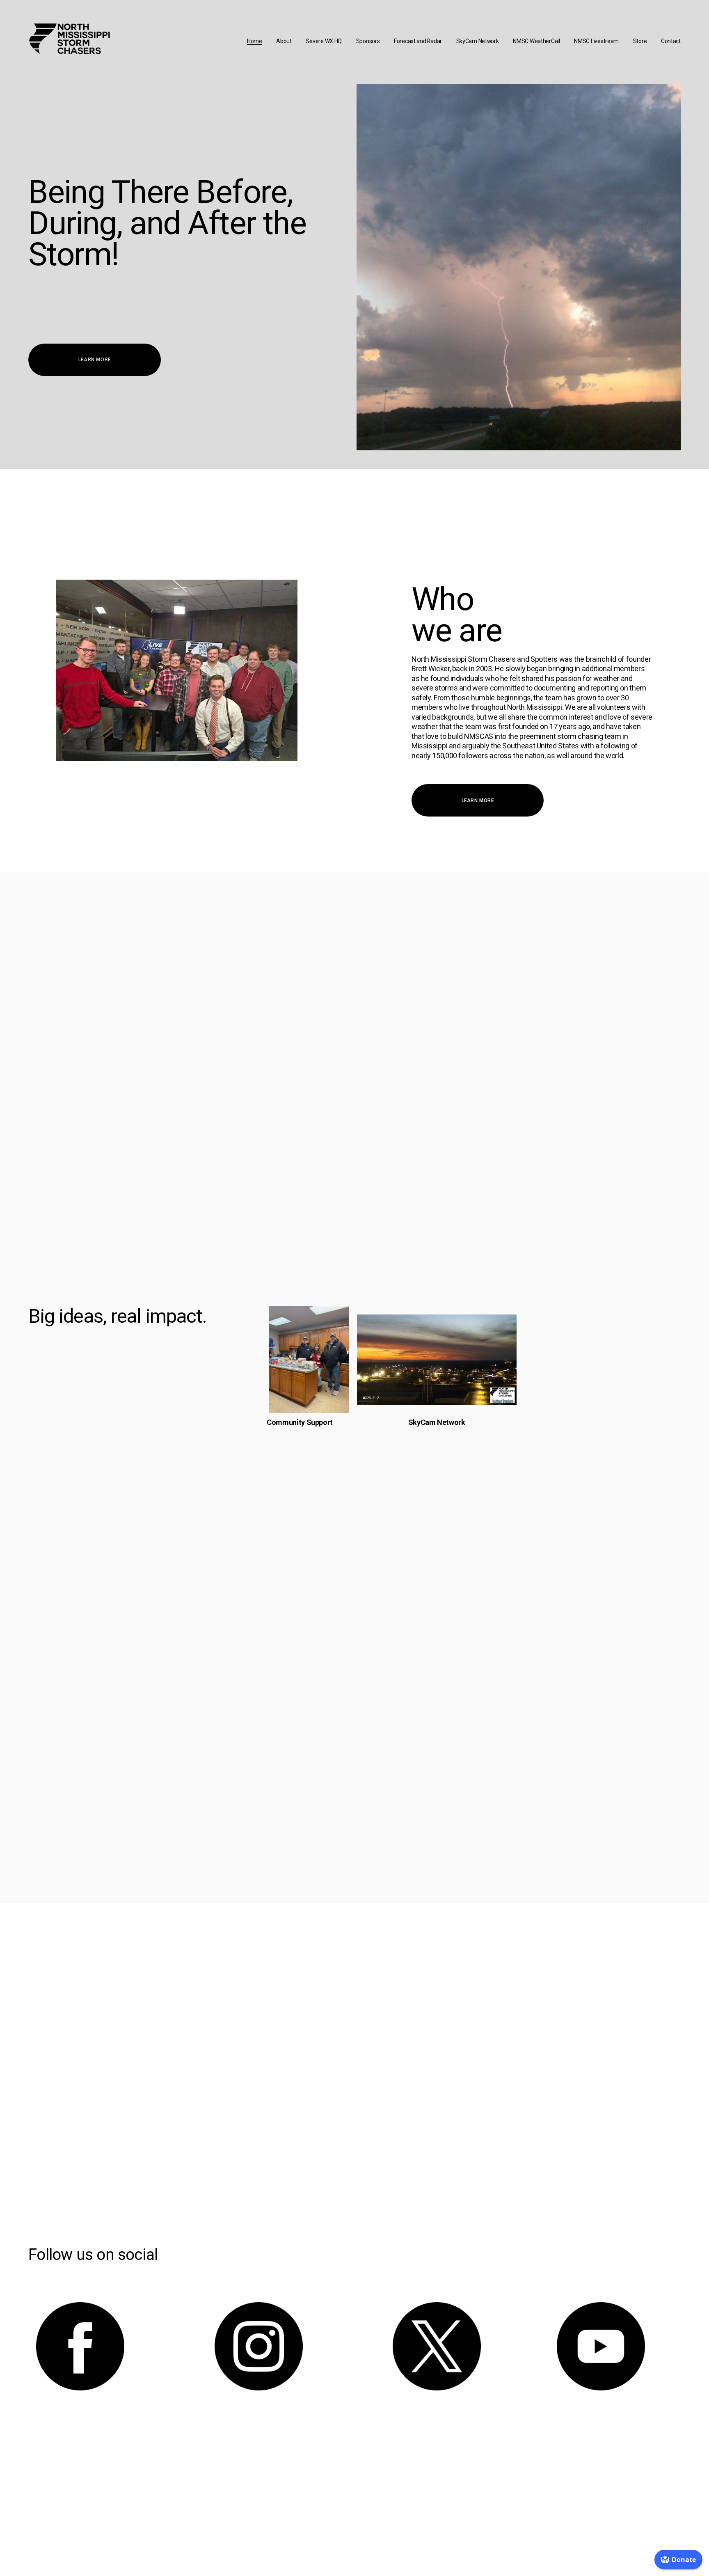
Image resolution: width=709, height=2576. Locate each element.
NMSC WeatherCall (536, 41)
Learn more (95, 360)
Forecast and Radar (418, 41)
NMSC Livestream (596, 41)
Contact (671, 41)
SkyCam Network (478, 41)
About (284, 41)
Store (640, 41)
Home (255, 41)
